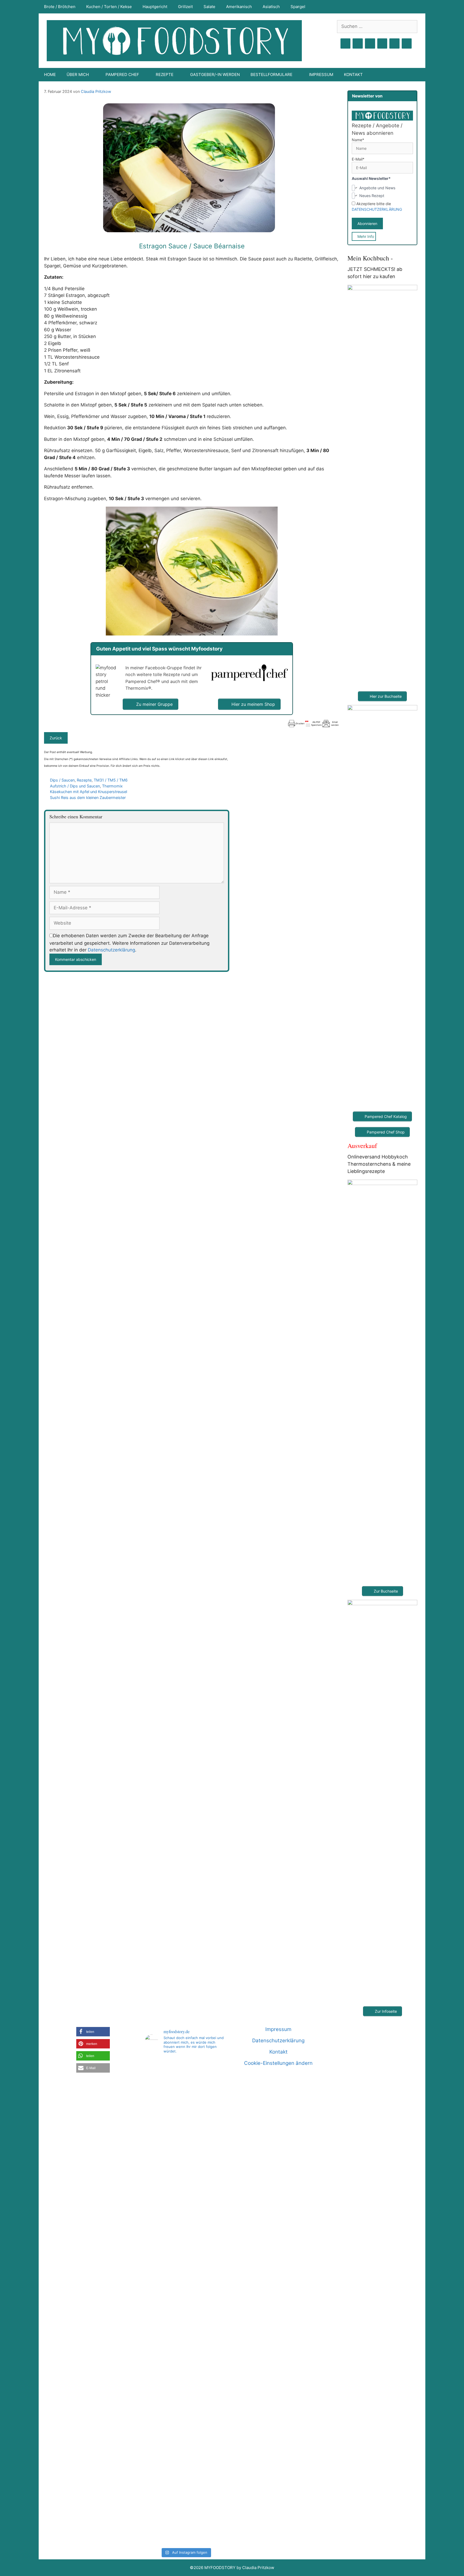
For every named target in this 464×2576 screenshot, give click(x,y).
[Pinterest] (370, 44)
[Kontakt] (394, 44)
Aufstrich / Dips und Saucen (75, 786)
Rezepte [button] (165, 75)
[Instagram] (358, 44)
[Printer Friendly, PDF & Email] (313, 724)
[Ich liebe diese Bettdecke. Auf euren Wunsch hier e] (186, 2094)
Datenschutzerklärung (111, 950)
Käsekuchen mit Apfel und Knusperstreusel (88, 792)
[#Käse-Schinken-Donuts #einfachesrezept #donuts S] (158, 2164)
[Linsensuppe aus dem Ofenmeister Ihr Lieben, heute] (214, 2302)
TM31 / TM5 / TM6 (111, 780)
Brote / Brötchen (60, 7)
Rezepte (84, 780)
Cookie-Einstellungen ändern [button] (278, 2063)
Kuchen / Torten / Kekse (109, 7)
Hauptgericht (155, 7)
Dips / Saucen (62, 780)
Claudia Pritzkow (96, 91)
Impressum (321, 75)
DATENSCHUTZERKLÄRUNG (377, 209)
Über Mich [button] (78, 75)
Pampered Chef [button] (122, 75)
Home (50, 75)
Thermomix (112, 786)
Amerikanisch (239, 7)
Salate (209, 7)
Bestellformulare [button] (271, 75)
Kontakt (353, 75)
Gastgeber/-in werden (215, 75)
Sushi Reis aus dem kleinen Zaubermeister (88, 797)
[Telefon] (407, 44)
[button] (93, 2032)
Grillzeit (185, 7)
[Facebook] (346, 44)
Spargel (298, 7)
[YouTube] (382, 44)
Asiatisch (271, 7)
